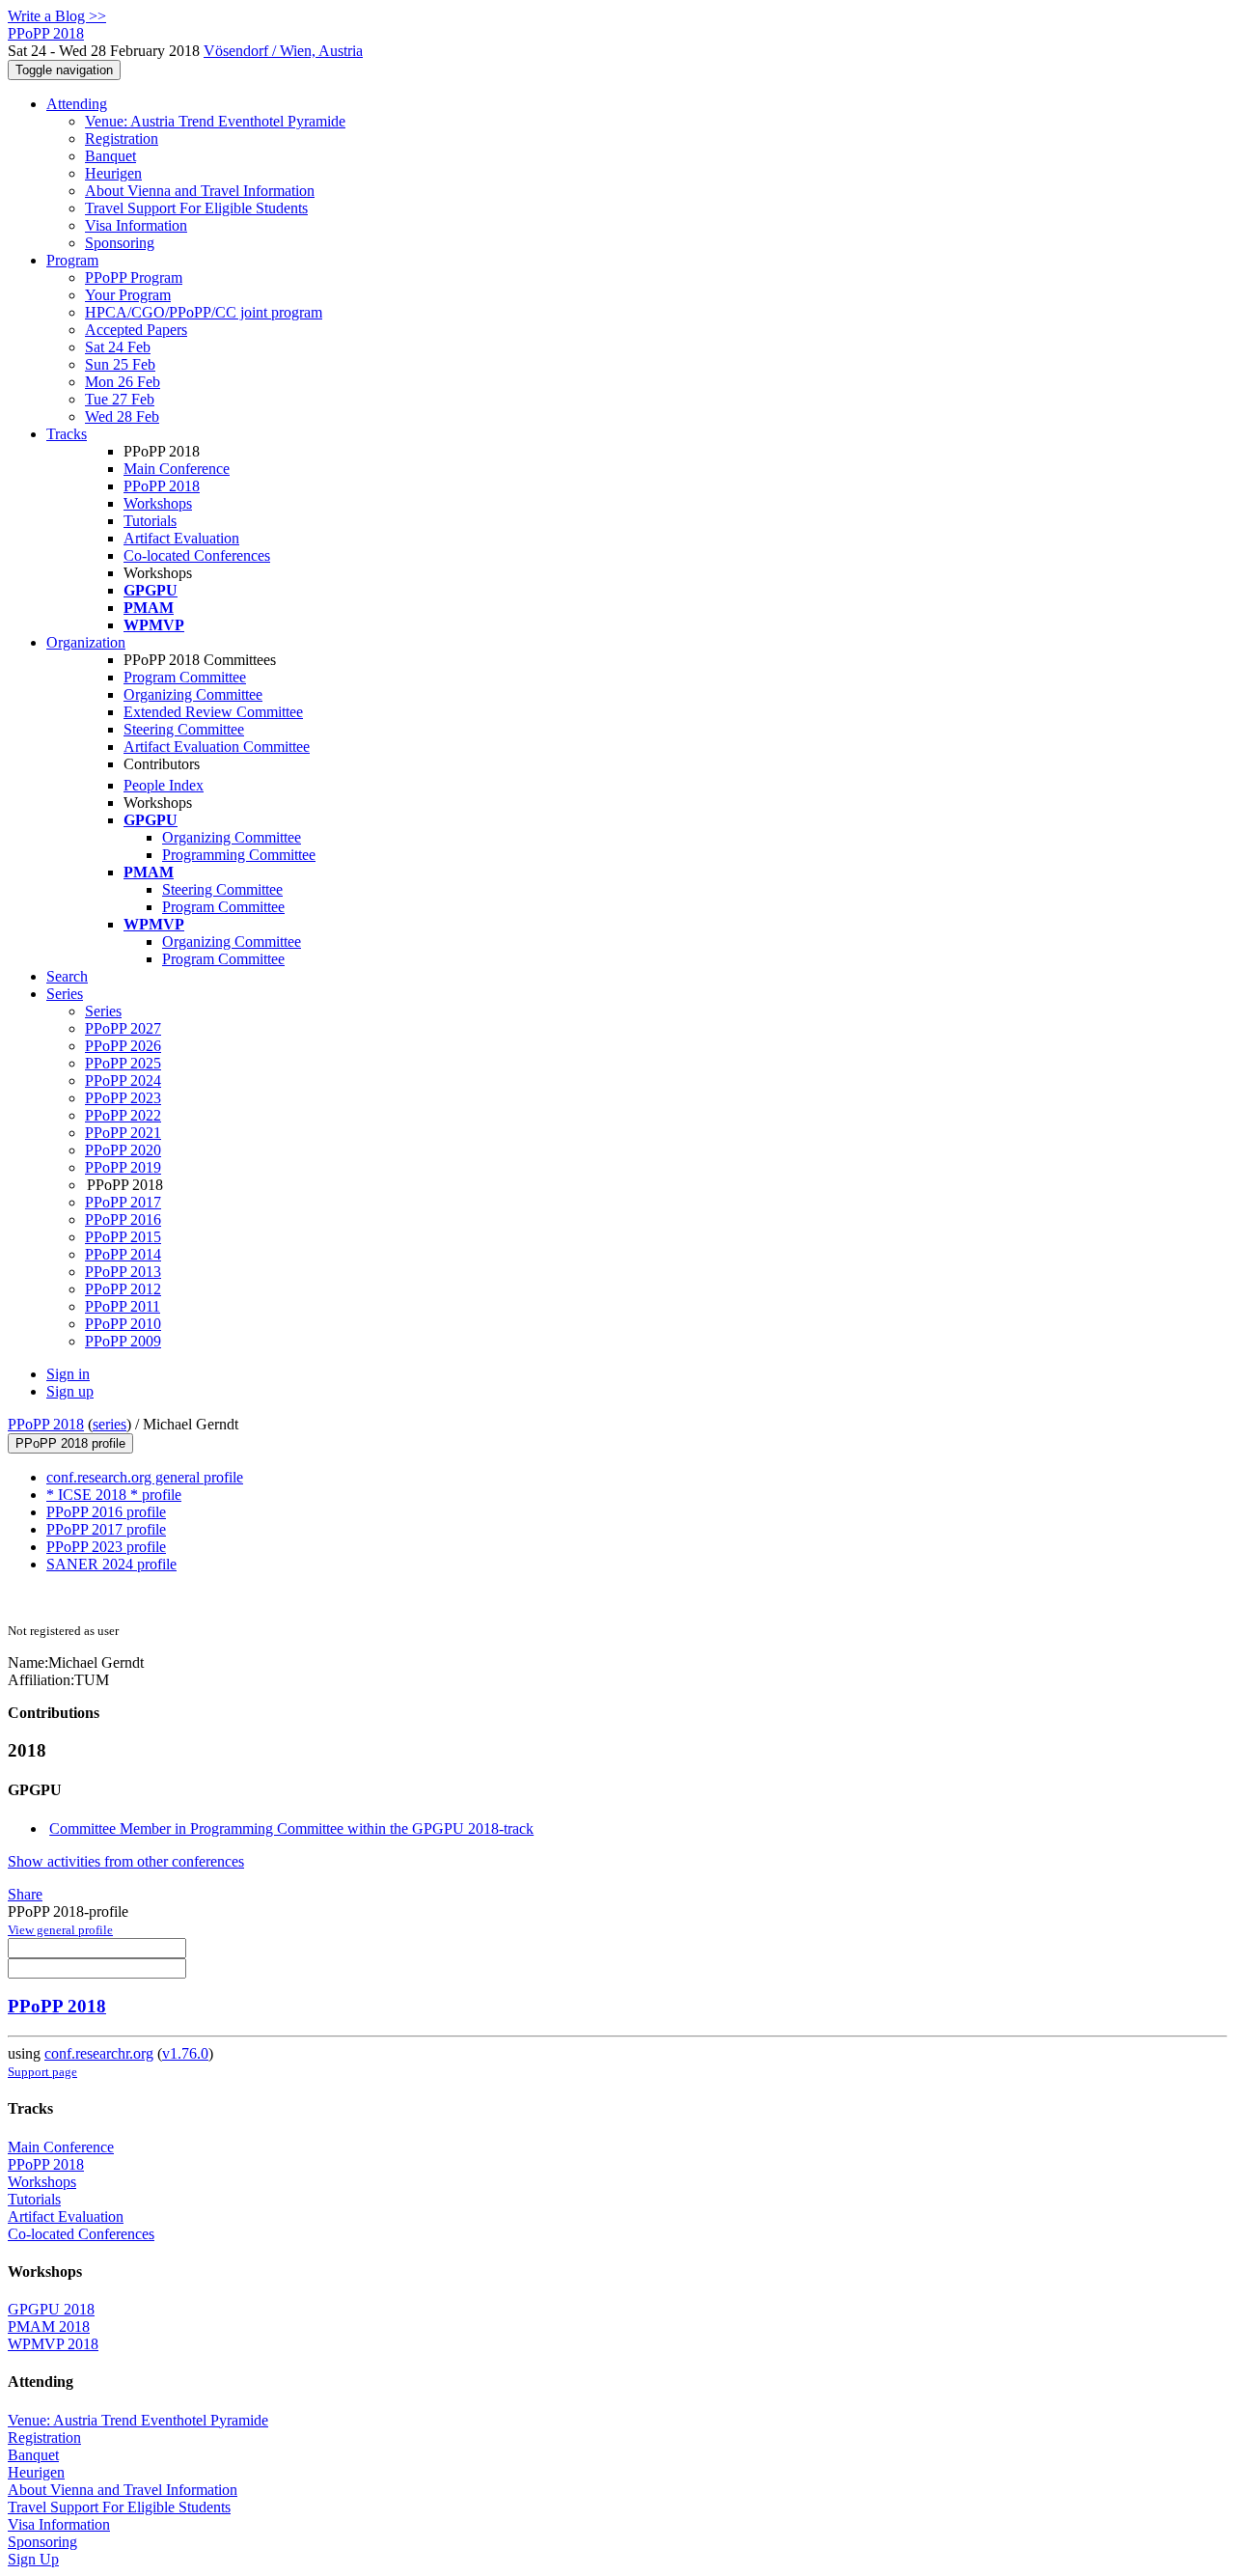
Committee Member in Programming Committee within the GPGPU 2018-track (291, 1828)
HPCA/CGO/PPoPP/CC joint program (204, 312)
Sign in (68, 1374)
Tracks (67, 434)
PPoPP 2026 (123, 1046)
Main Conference (177, 469)
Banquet (110, 156)
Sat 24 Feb (118, 347)
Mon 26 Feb (123, 382)
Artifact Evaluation (181, 538)
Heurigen (113, 173)
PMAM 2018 (49, 2327)
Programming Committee (239, 855)
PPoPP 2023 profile (106, 1547)
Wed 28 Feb (122, 416)
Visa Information (136, 225)
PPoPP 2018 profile (70, 1443)
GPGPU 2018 (51, 2309)
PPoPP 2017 (123, 1202)
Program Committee (185, 677)
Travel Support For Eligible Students (196, 208)
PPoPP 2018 (162, 486)
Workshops (158, 503)
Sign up (70, 1391)
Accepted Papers (136, 330)
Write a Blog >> (57, 16)
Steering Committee (184, 729)
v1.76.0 (185, 2053)
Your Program (128, 295)
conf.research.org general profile (145, 1477)
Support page (42, 2072)
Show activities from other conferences (126, 1861)
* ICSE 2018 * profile (114, 1495)
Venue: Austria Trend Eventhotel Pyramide (215, 121)
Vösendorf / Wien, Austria (283, 51)
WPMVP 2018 (53, 2344)
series (110, 1424)
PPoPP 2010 (123, 1324)
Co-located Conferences (197, 555)
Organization (86, 642)
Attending (77, 104)
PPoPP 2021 (123, 1133)
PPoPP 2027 (123, 1028)
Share (25, 1894)
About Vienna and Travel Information (200, 191)
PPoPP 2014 (123, 1254)
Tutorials (150, 521)
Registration (122, 138)
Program (72, 260)
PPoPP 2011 (123, 1306)
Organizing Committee (193, 694)
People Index (164, 785)
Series (103, 1011)
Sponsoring (120, 243)
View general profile (60, 1930)
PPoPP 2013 (123, 1272)
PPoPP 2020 (123, 1150)
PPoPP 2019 (123, 1167)
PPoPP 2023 (123, 1098)
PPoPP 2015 (123, 1237)
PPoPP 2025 (123, 1063)
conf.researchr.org (99, 2053)
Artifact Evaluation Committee (217, 747)
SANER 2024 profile (111, 1564)
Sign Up (33, 2559)
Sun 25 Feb (120, 364)
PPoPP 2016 (123, 1219)
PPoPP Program (134, 277)
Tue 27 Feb (120, 399)
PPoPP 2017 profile (106, 1529)
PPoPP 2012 (123, 1289)
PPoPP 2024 (123, 1080)
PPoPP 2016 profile (106, 1512)
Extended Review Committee (213, 712)
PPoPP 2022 (123, 1115)
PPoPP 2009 (123, 1341)
